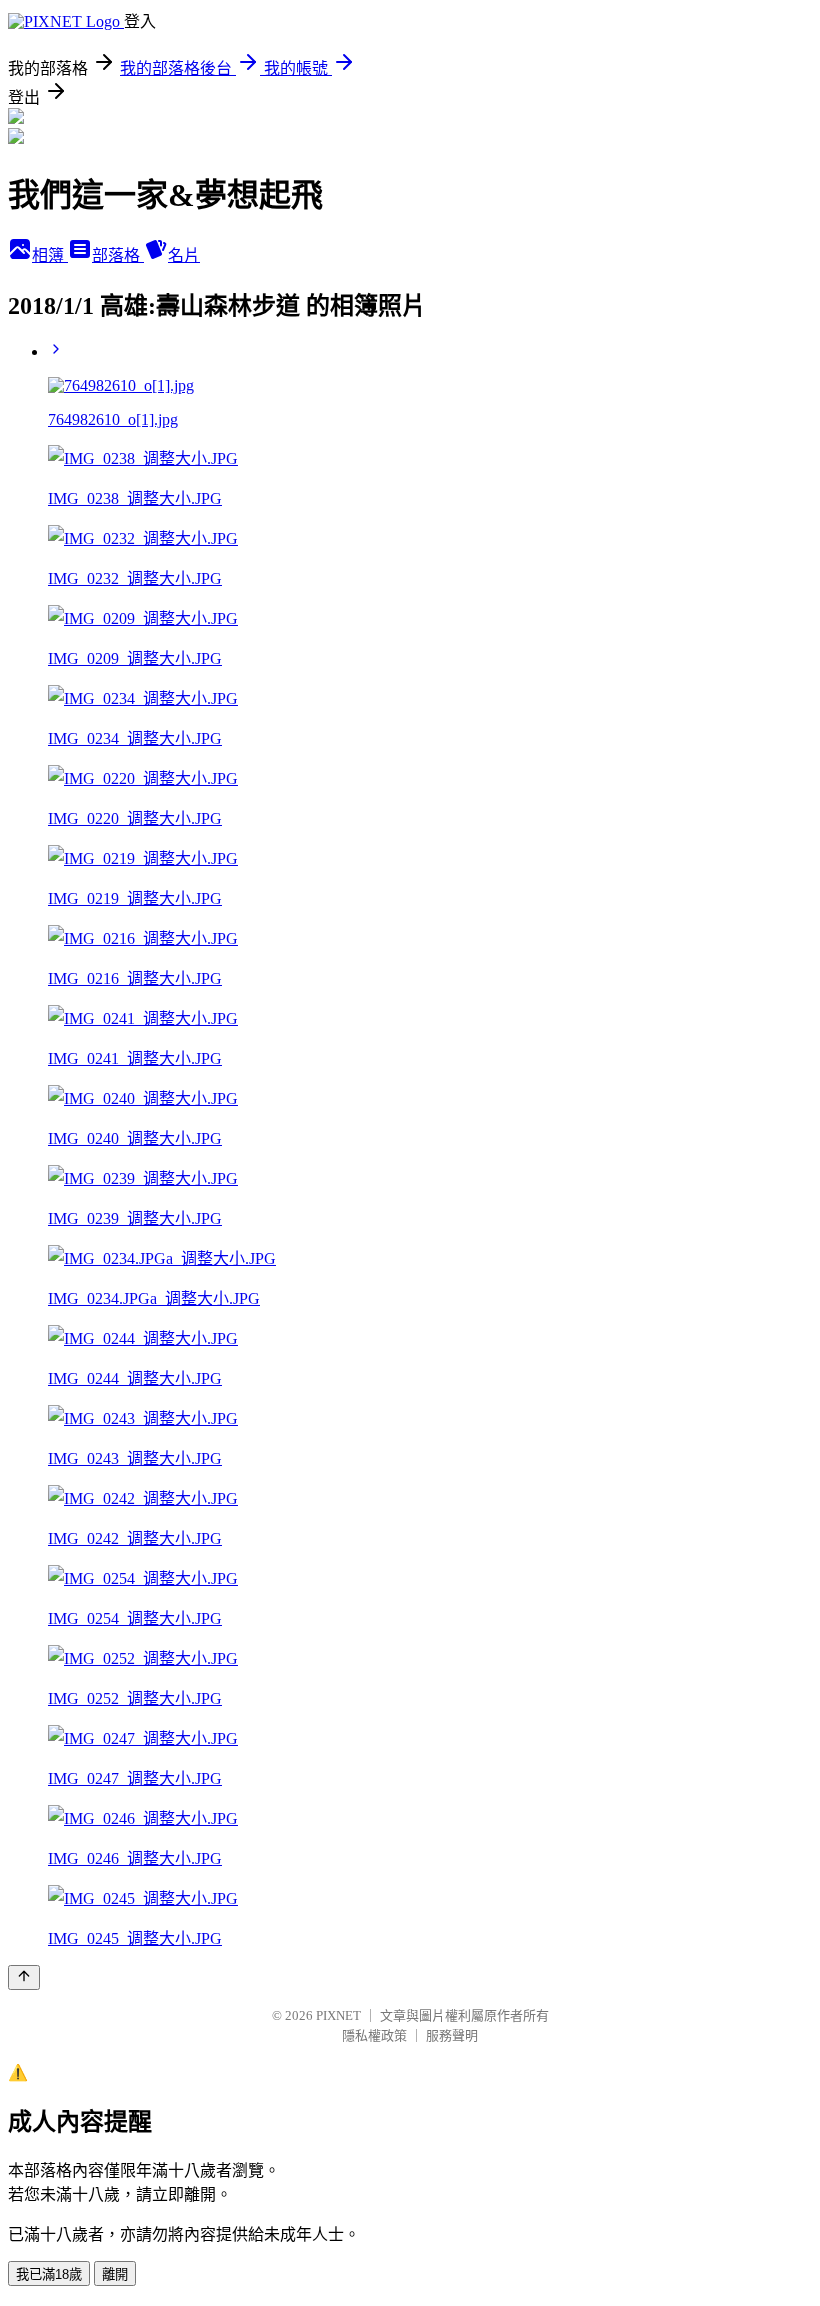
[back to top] (24, 1977)
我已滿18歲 (49, 2274)
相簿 (50, 255)
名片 (184, 255)
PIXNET (338, 2015)
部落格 (118, 255)
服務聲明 (452, 2035)
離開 (115, 2274)
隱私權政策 (374, 2035)
